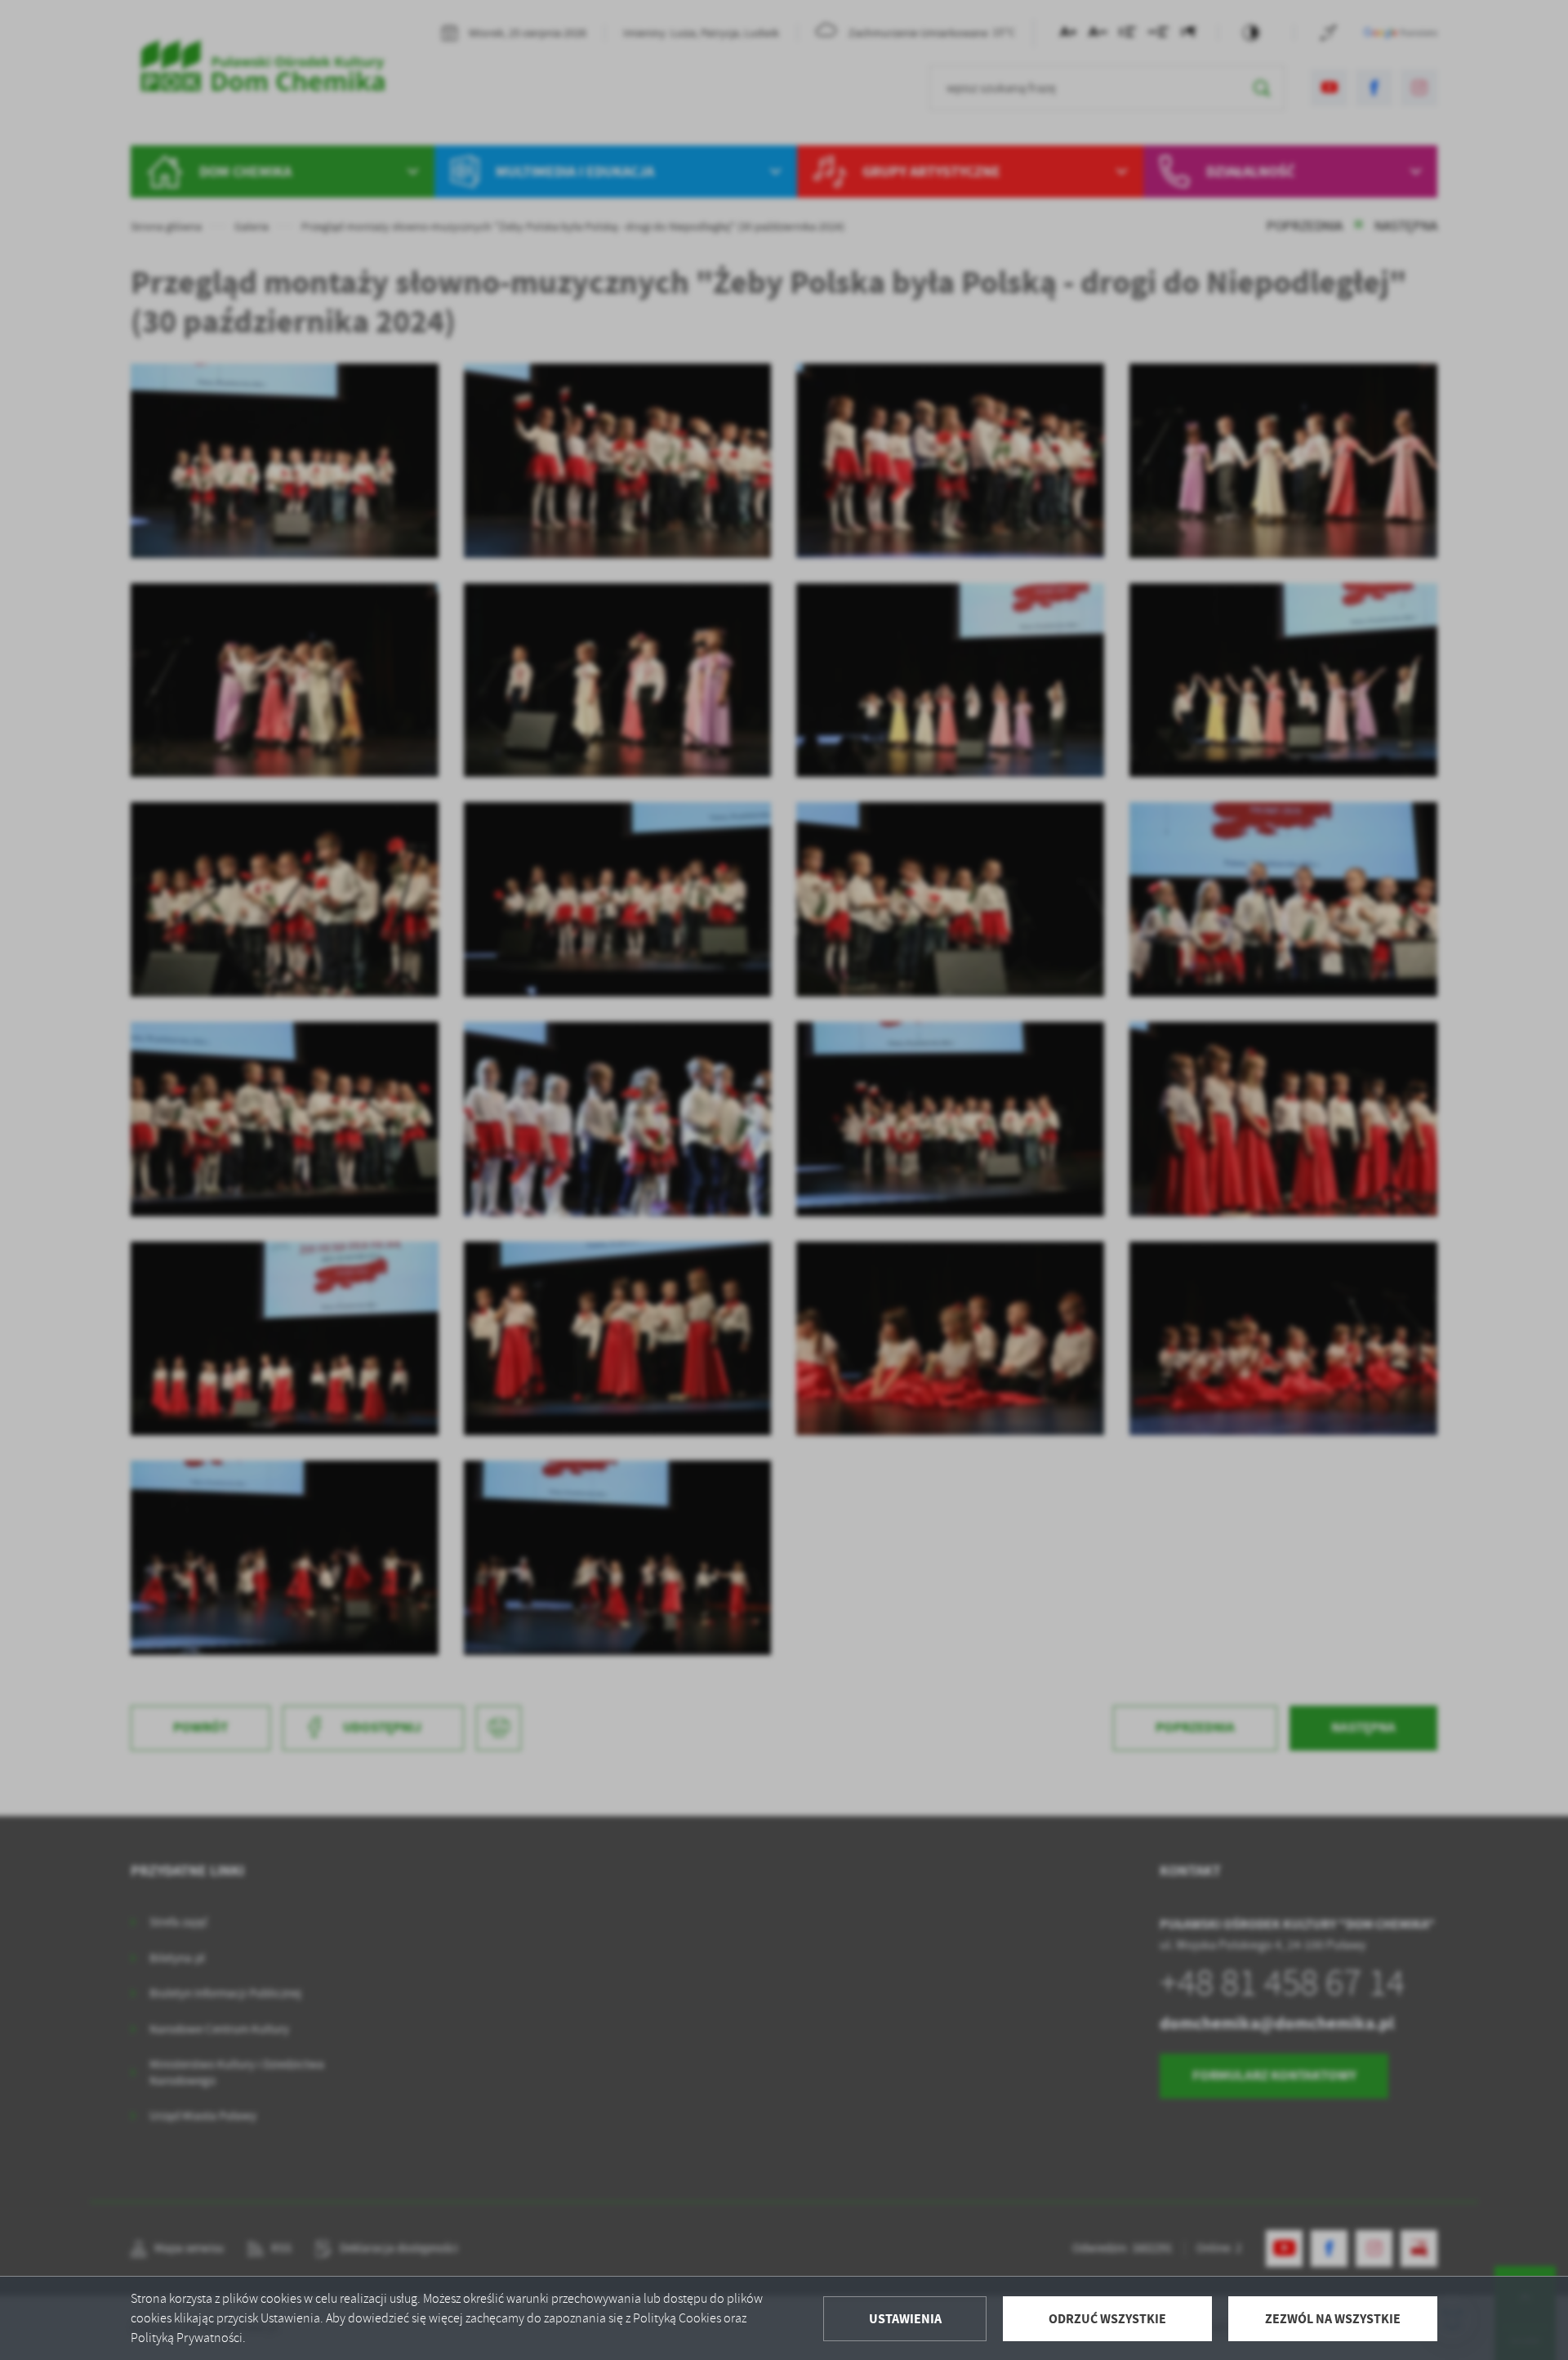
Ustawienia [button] (905, 2319)
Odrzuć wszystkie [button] (1107, 2319)
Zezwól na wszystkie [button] (1333, 2319)
